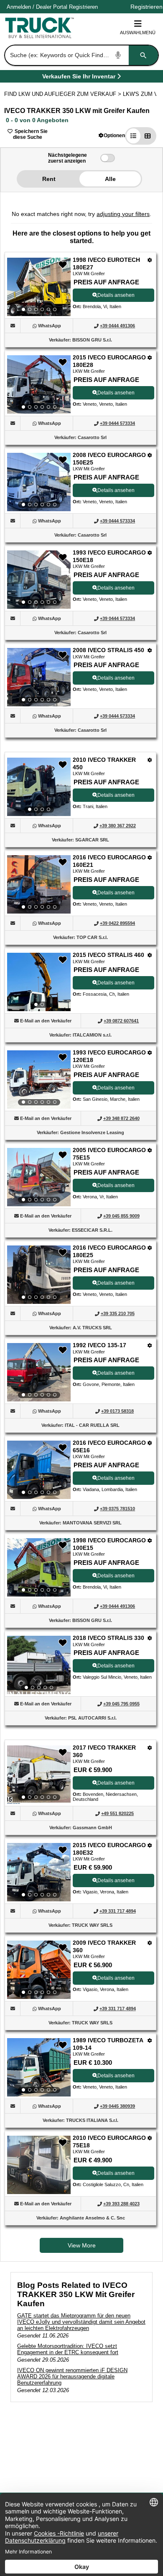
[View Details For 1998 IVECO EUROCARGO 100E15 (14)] (39, 1567)
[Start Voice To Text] (118, 55)
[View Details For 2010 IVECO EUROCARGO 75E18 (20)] (39, 2192)
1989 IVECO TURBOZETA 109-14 (108, 2044)
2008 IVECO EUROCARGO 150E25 (109, 459)
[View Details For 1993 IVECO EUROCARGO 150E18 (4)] (39, 580)
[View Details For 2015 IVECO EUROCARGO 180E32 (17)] (39, 1872)
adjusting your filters (123, 214)
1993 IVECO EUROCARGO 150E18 (109, 556)
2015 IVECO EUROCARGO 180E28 (109, 361)
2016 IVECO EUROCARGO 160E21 (109, 861)
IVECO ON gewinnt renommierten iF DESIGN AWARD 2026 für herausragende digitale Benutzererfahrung (72, 2376)
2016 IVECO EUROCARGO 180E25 (109, 1251)
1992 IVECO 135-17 (99, 1345)
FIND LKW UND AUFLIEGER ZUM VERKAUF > (64, 94)
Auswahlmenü (138, 33)
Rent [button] (49, 179)
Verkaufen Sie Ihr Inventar (79, 78)
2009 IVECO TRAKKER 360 (104, 1946)
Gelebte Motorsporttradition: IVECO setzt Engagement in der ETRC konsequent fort (68, 2349)
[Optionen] (150, 260)
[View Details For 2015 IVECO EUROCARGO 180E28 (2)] (39, 384)
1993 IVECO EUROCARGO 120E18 (109, 1056)
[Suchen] (143, 55)
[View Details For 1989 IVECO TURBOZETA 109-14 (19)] (39, 2067)
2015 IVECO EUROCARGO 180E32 (109, 1849)
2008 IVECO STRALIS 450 (108, 650)
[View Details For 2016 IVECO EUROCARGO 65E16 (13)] (39, 1470)
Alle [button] (110, 179)
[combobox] (81, 55)
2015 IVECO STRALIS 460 (108, 955)
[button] (112, 135)
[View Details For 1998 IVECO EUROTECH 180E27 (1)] (39, 287)
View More (82, 2245)
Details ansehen (116, 295)
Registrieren (83, 7)
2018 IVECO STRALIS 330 (108, 1638)
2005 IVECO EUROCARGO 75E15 (109, 1154)
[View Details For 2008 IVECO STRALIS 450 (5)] (39, 677)
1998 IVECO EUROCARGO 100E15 (109, 1544)
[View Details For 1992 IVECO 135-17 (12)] (39, 1372)
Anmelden (19, 7)
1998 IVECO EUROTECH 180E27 (106, 264)
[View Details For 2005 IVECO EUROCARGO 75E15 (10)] (39, 1177)
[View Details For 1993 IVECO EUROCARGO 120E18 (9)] (39, 1080)
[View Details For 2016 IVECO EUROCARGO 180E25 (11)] (39, 1275)
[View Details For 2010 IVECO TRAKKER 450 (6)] (39, 787)
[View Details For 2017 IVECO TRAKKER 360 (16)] (39, 1775)
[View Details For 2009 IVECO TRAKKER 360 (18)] (39, 1970)
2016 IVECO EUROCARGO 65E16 (109, 1446)
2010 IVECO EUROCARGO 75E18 (109, 2142)
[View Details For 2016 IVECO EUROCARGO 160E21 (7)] (39, 884)
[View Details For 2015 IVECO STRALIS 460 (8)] (39, 982)
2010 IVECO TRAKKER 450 (104, 763)
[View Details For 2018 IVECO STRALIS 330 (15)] (39, 1665)
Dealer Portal (52, 7)
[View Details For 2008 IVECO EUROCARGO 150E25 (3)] (39, 482)
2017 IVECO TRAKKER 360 (104, 1751)
